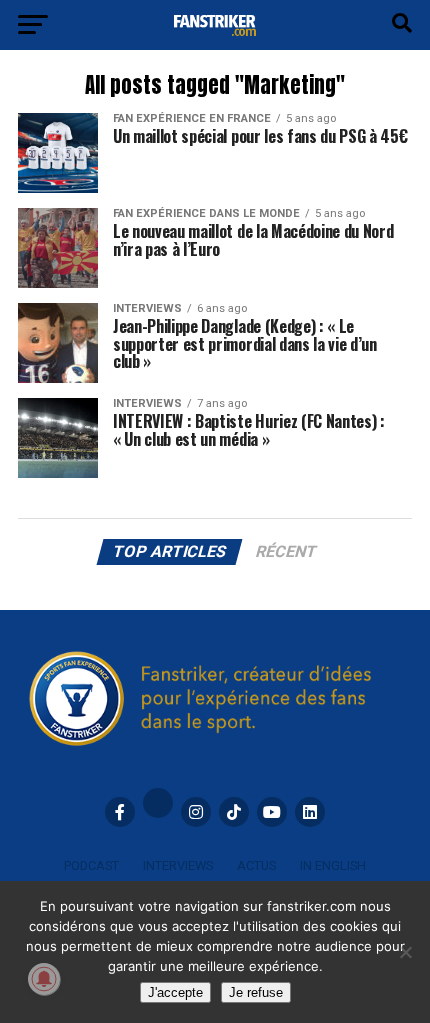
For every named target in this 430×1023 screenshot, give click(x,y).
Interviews (178, 865)
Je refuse (256, 992)
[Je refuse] (405, 952)
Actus (256, 865)
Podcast (91, 865)
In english (333, 865)
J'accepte (175, 992)
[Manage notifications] (44, 979)
